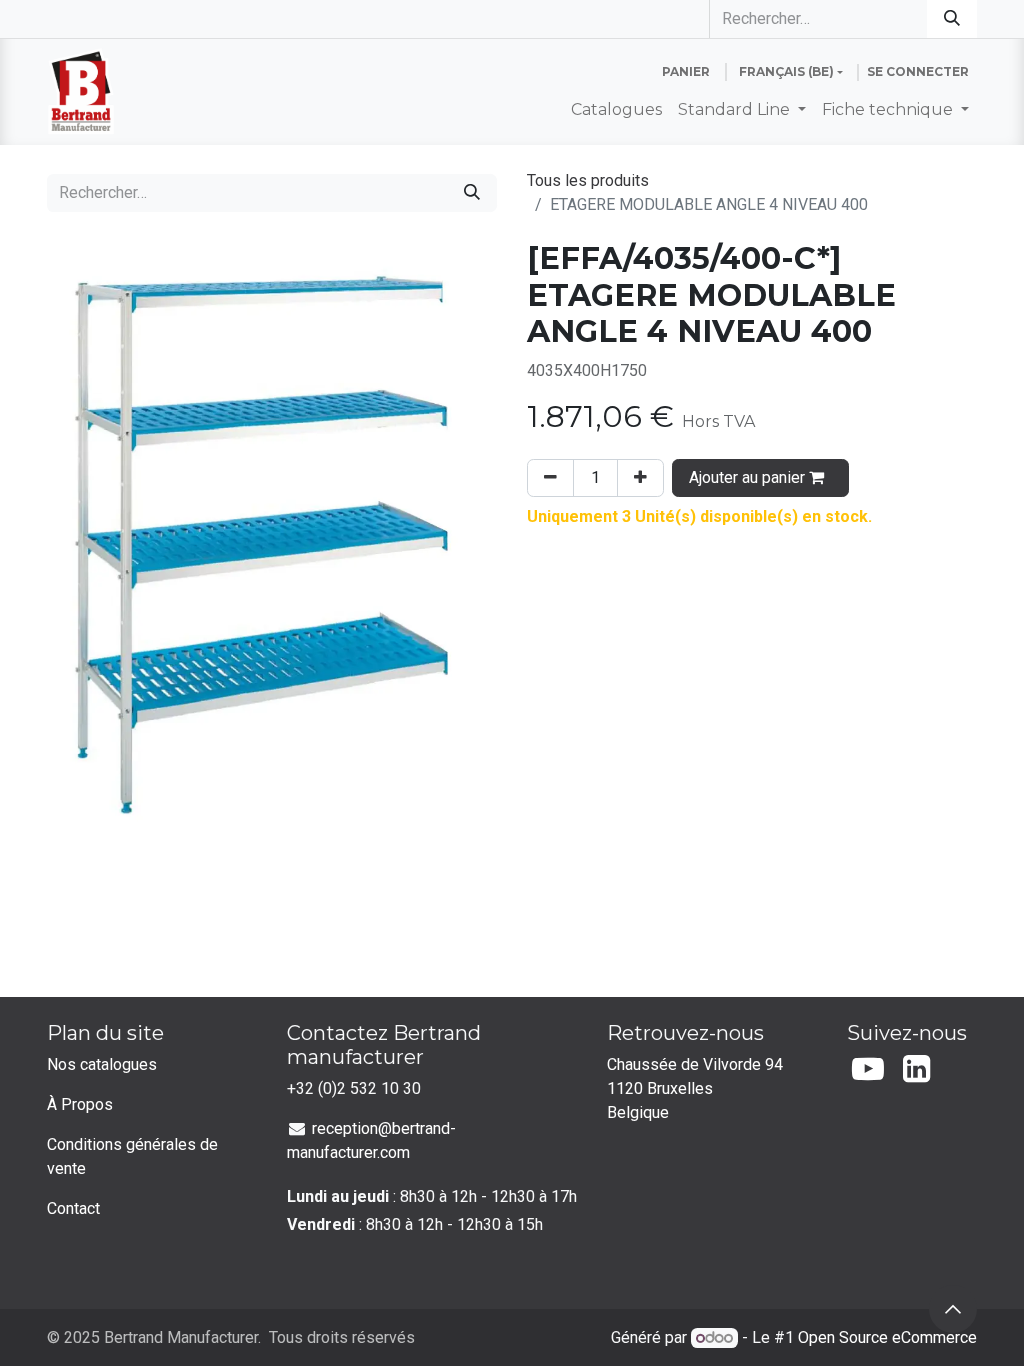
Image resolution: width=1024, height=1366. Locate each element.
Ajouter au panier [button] (749, 477)
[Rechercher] (952, 19)
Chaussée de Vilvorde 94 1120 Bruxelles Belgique (697, 1088)
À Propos (80, 1104)
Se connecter (918, 71)
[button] (953, 1309)
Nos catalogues (102, 1064)
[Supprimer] (550, 478)
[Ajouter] (640, 478)
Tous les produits (588, 180)
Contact (73, 1208)
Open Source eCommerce (887, 1337)
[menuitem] (616, 110)
